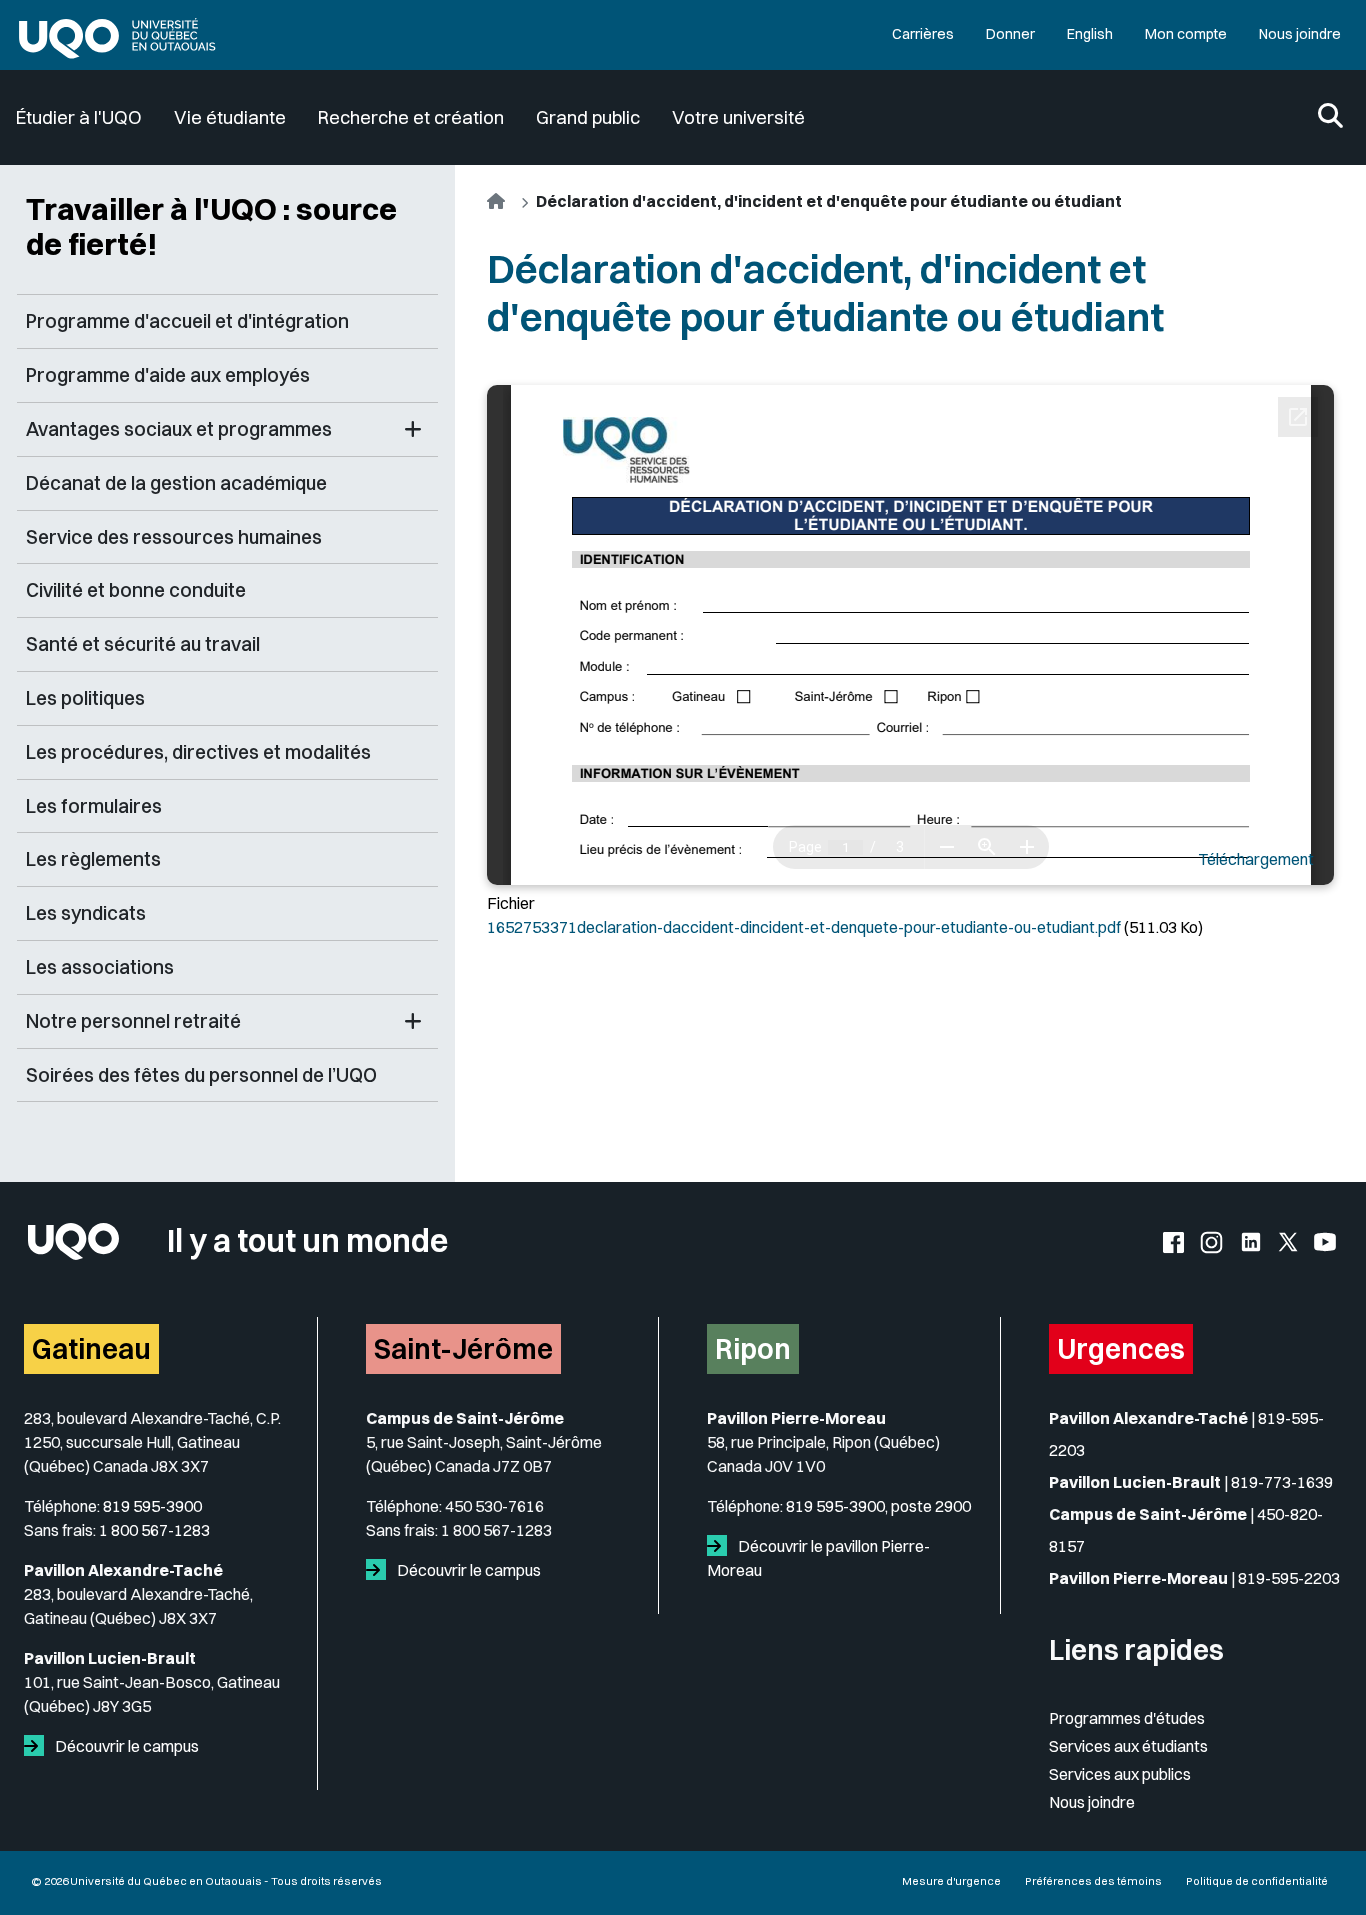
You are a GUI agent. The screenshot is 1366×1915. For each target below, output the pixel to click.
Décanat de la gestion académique (176, 483)
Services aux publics (1120, 1774)
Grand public (588, 117)
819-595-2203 (1289, 1578)
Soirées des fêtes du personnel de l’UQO (201, 1075)
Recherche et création (411, 117)
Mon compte (1186, 34)
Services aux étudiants (1128, 1746)
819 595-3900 (152, 1506)
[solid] (38, 1746)
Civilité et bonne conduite (136, 590)
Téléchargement (1256, 859)
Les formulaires (94, 806)
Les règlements (93, 859)
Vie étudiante (230, 117)
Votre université (738, 117)
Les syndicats (86, 913)
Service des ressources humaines (174, 537)
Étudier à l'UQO (79, 117)
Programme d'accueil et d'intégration (187, 321)
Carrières (923, 34)
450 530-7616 (494, 1506)
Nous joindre (1300, 34)
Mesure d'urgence (951, 1881)
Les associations (100, 967)
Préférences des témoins (1093, 1881)
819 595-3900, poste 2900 (878, 1506)
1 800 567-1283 (154, 1530)
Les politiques (85, 698)
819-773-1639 (1282, 1482)
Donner (1010, 34)
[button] (413, 429)
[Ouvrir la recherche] (1330, 117)
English (1090, 34)
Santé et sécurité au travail (143, 644)
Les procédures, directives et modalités (198, 752)
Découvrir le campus (125, 1746)
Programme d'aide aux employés (168, 375)
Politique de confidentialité (1257, 1881)
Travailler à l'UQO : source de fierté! (211, 226)
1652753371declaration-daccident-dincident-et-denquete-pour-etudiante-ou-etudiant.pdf (804, 927)
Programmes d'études (1127, 1718)
